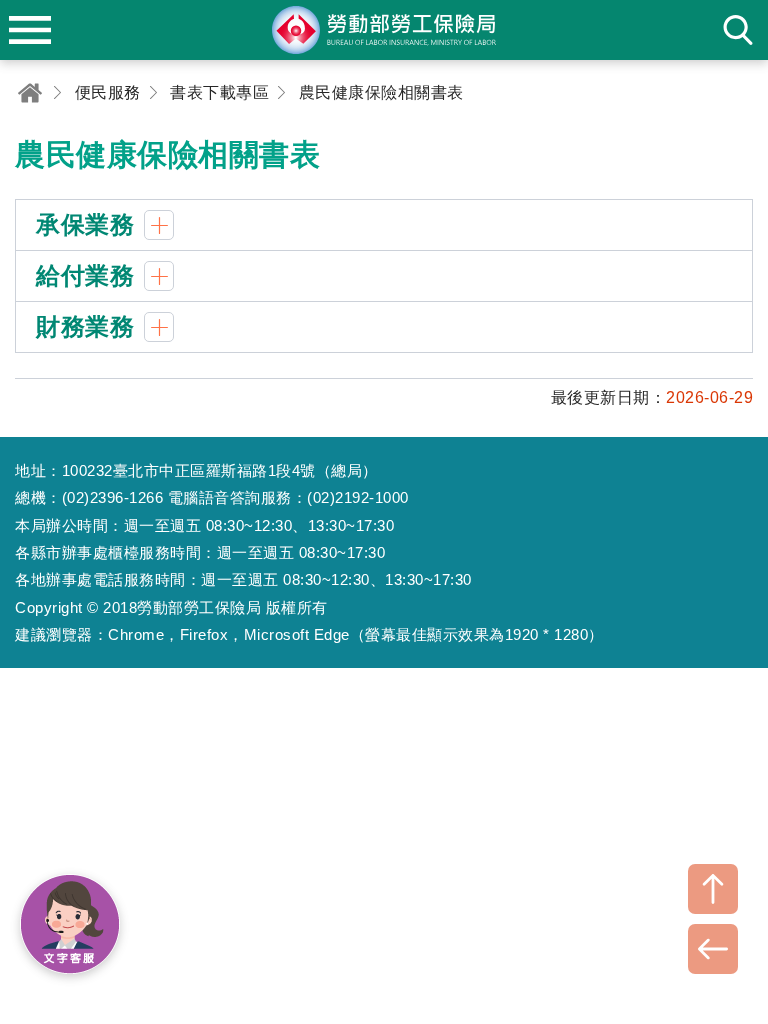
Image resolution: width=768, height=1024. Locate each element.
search (738, 30)
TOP (713, 889)
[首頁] (30, 92)
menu (30, 30)
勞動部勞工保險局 (384, 30)
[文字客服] (70, 924)
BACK (713, 949)
